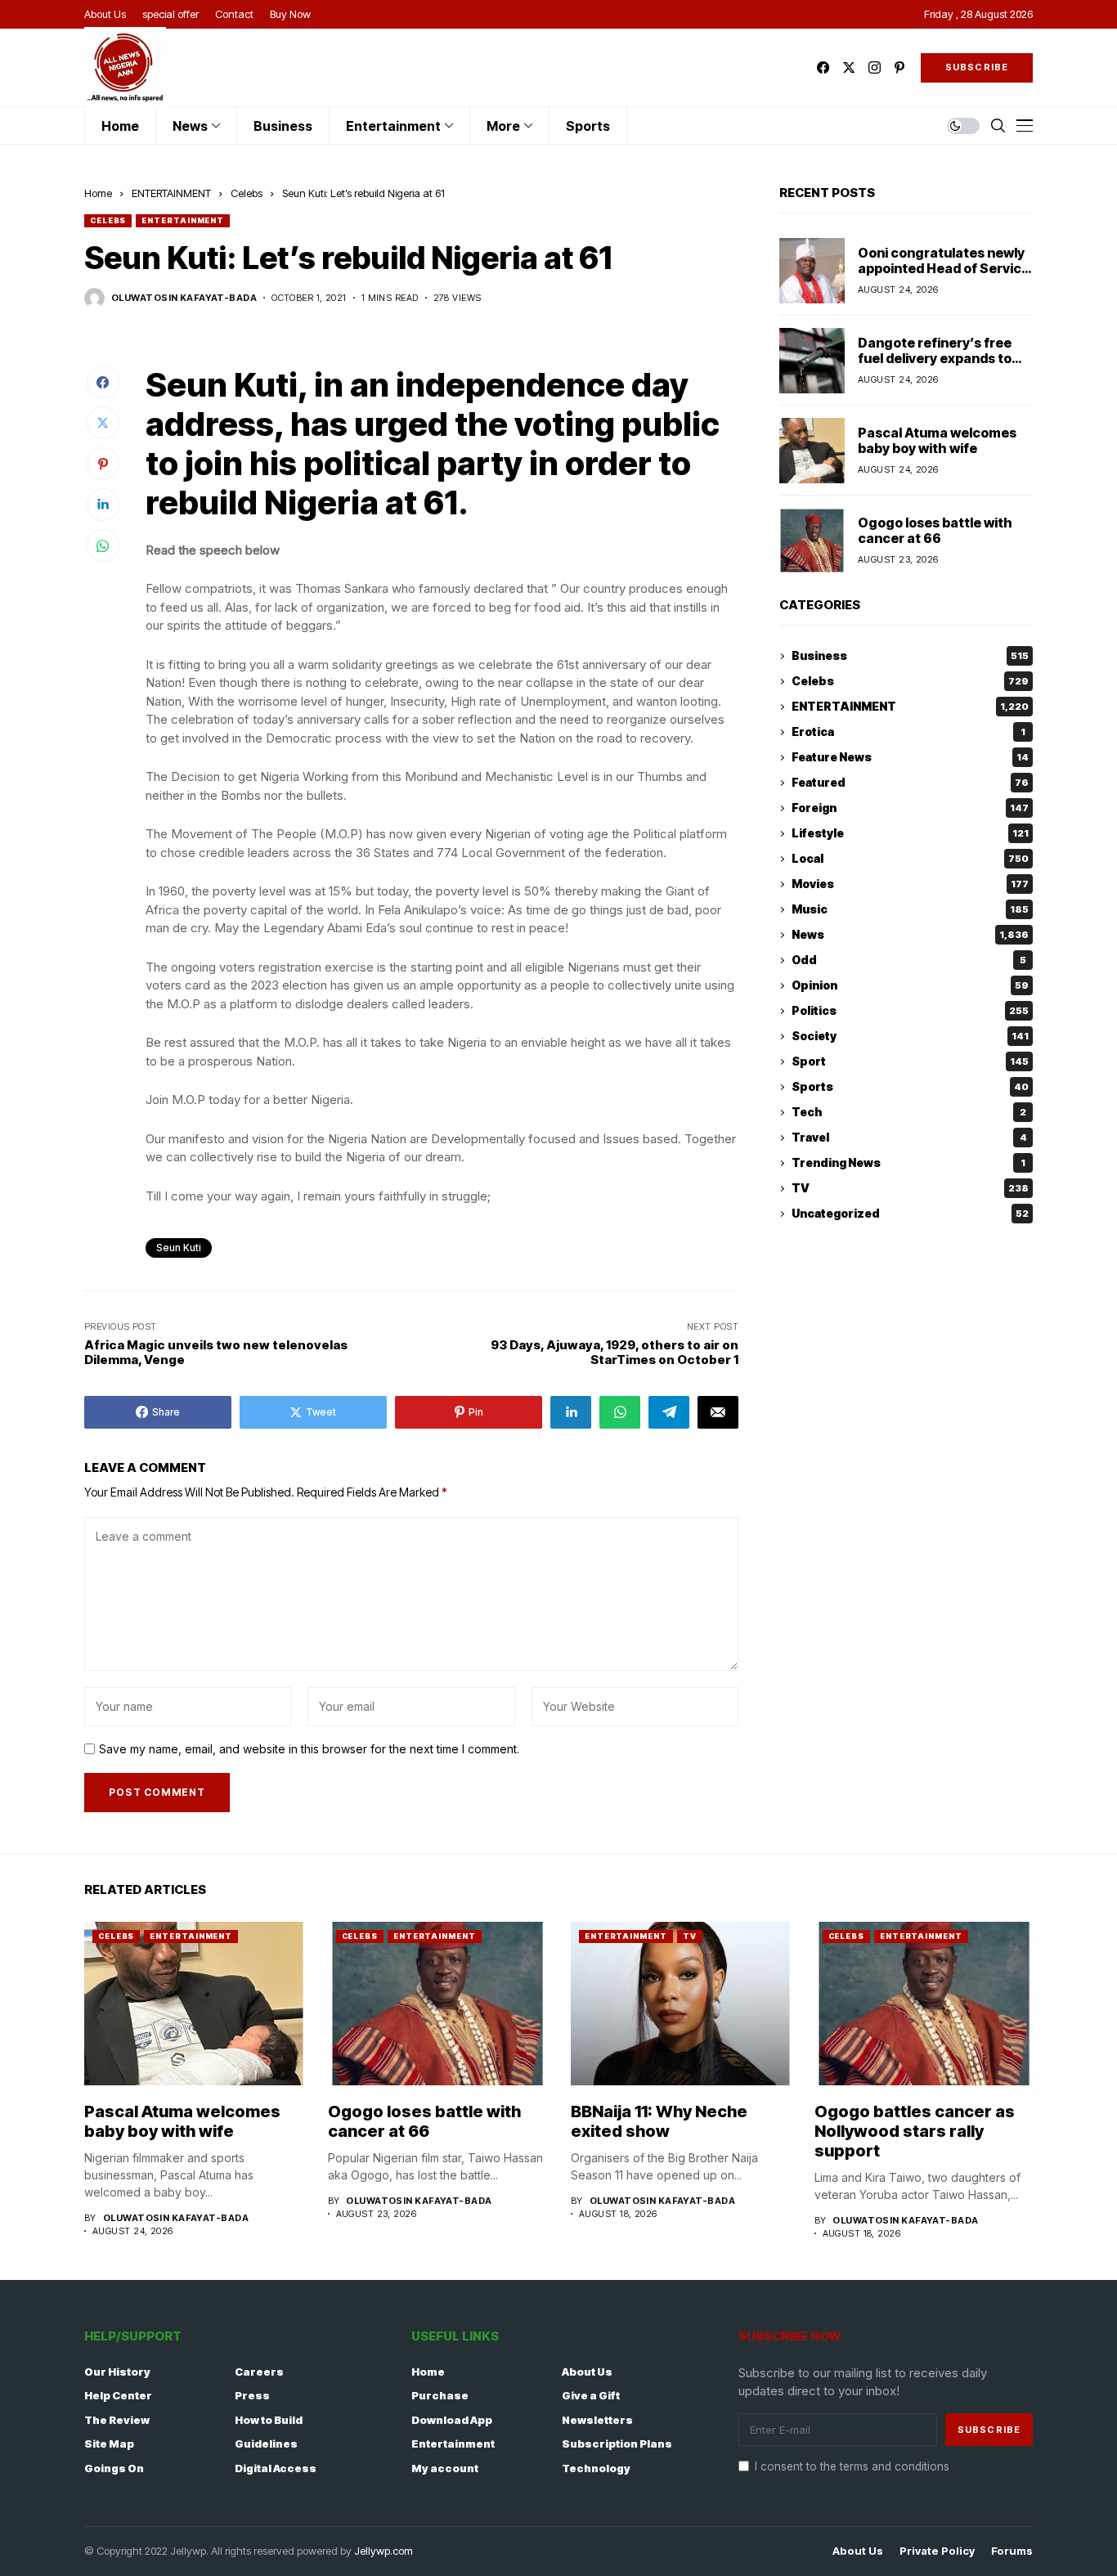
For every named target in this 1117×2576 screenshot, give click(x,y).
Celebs (247, 193)
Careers (259, 2372)
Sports (910, 1087)
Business (910, 656)
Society (910, 1037)
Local (910, 859)
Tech (909, 1113)
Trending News (908, 1163)
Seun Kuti (179, 1248)
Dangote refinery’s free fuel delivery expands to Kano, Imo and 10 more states (935, 366)
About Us (587, 2372)
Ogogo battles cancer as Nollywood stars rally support (915, 2131)
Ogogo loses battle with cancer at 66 (935, 530)
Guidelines (266, 2444)
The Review (117, 2420)
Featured (910, 783)
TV (910, 1189)
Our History (117, 2372)
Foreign (910, 808)
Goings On (114, 2468)
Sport (910, 1062)
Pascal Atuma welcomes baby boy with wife (937, 440)
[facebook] (823, 67)
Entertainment (453, 2444)
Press (252, 2395)
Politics (910, 1011)
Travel (909, 1138)
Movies (910, 884)
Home (98, 193)
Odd (909, 960)
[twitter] (849, 67)
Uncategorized (910, 1214)
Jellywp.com (384, 2551)
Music (910, 910)
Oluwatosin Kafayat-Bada (184, 298)
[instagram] (875, 67)
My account (445, 2468)
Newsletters (597, 2420)
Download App (452, 2420)
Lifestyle (910, 834)
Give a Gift (591, 2395)
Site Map (109, 2444)
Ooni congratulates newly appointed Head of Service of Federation (944, 268)
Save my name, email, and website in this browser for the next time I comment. (309, 1749)
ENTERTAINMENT (171, 193)
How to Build (269, 2420)
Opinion (910, 986)
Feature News (910, 758)
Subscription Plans (617, 2444)
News (910, 935)
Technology (596, 2468)
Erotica (908, 732)
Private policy (937, 2551)
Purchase (440, 2395)
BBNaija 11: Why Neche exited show (659, 2121)
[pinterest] (899, 67)
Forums (1012, 2551)
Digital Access (276, 2468)
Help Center (118, 2395)
